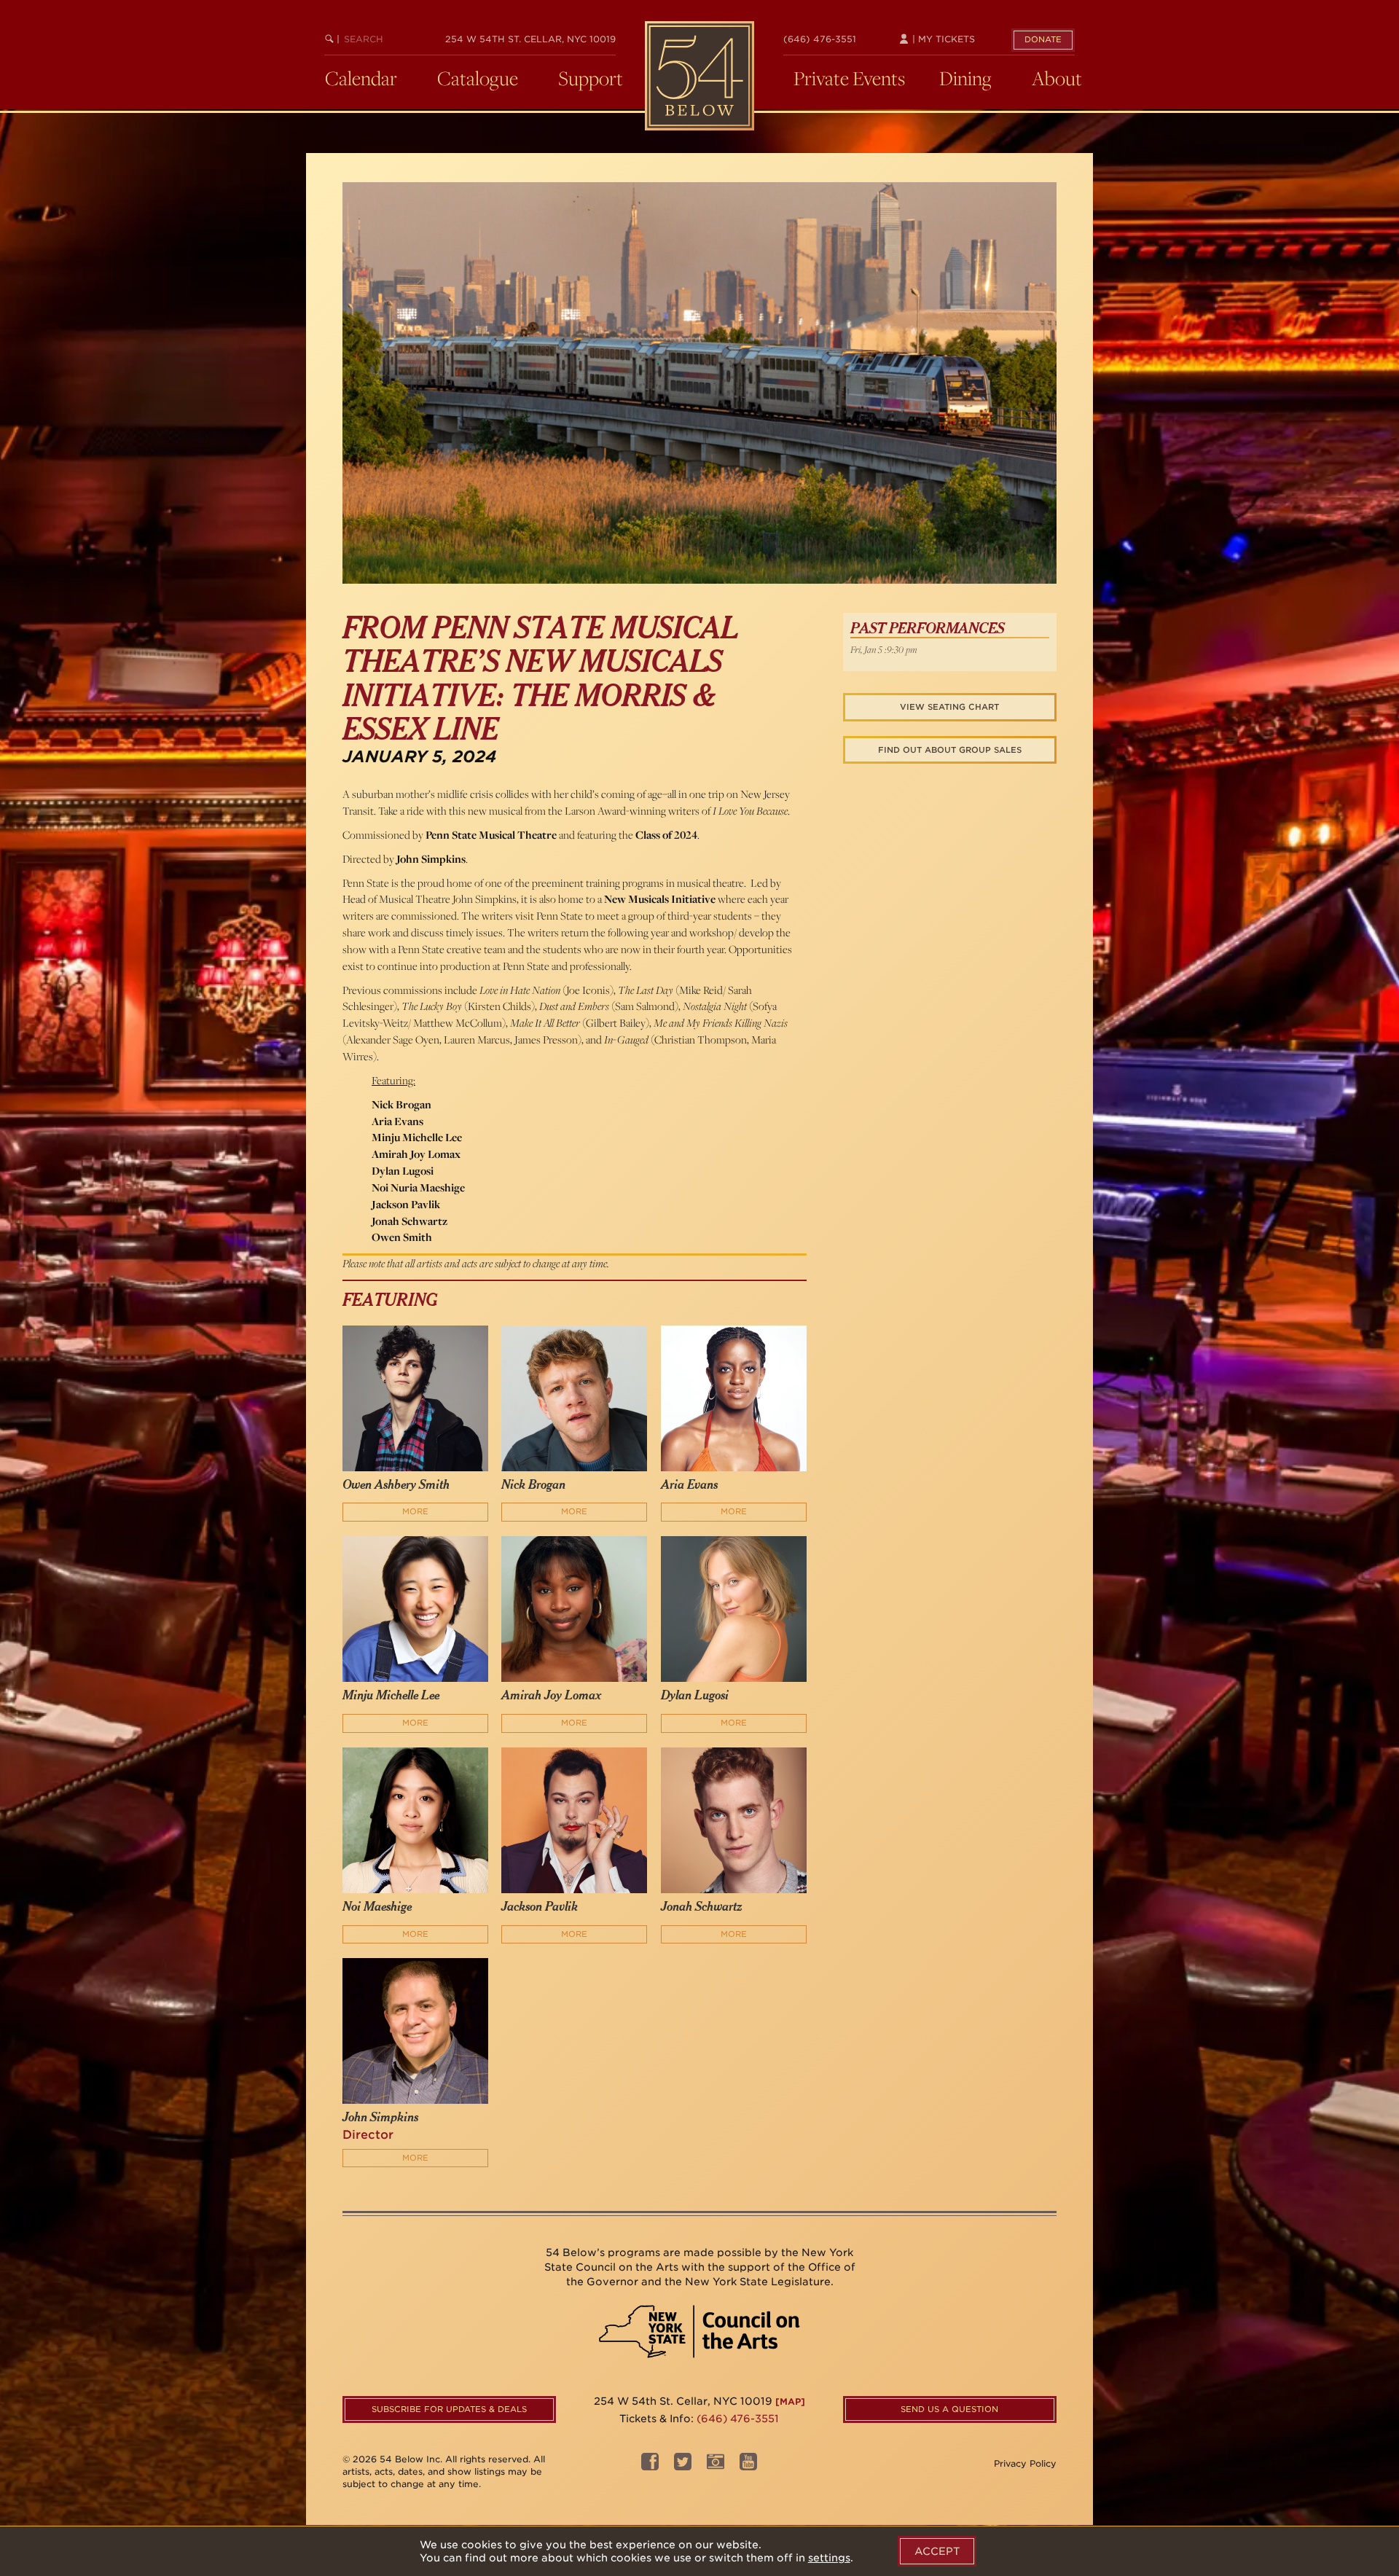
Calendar (361, 78)
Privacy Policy (1025, 2463)
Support (591, 78)
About (1057, 78)
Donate (1043, 39)
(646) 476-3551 (820, 39)
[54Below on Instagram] (716, 2466)
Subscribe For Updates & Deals (449, 2409)
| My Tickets (942, 39)
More (415, 1511)
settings (829, 2558)
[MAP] (790, 2401)
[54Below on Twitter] (683, 2466)
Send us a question (949, 2409)
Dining (965, 78)
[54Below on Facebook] (650, 2466)
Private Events (849, 78)
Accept (937, 2551)
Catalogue (478, 78)
